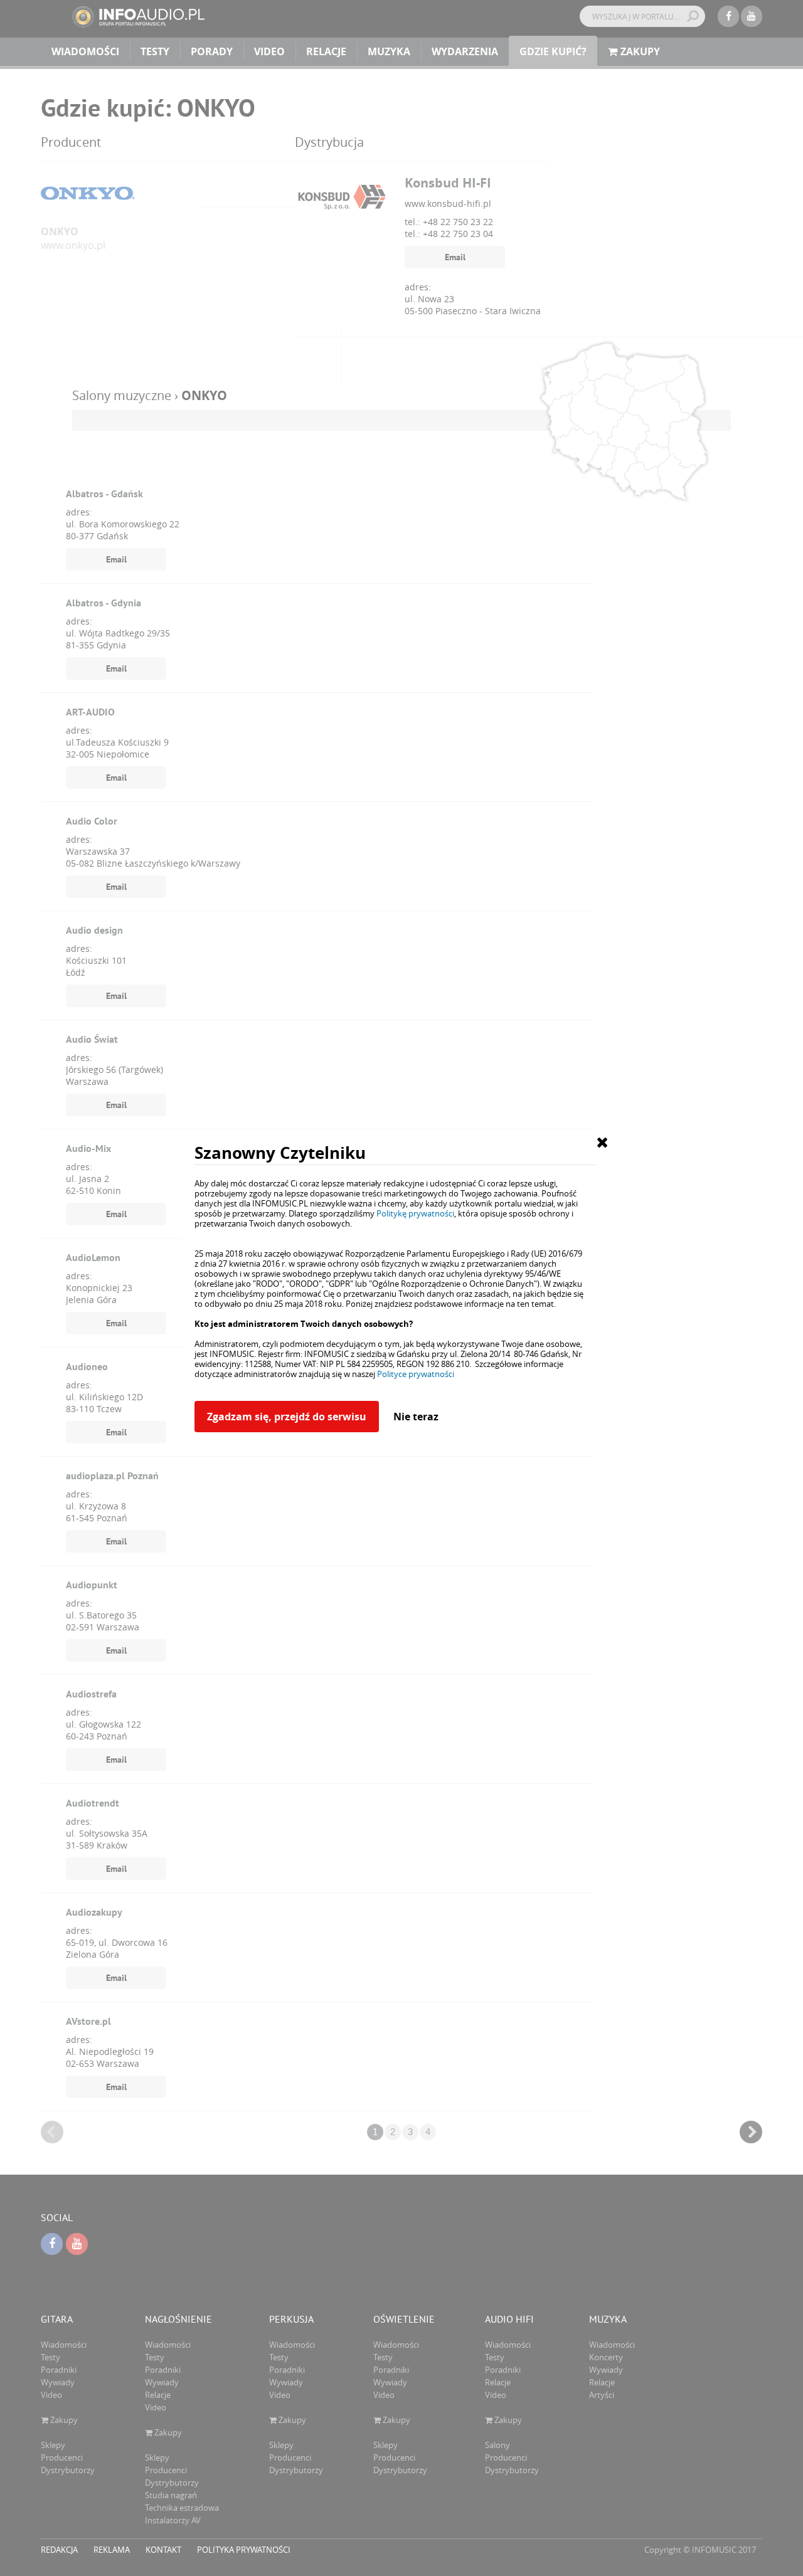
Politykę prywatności (415, 1213)
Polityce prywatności (416, 1374)
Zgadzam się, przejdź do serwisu (287, 1417)
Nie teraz (416, 1417)
